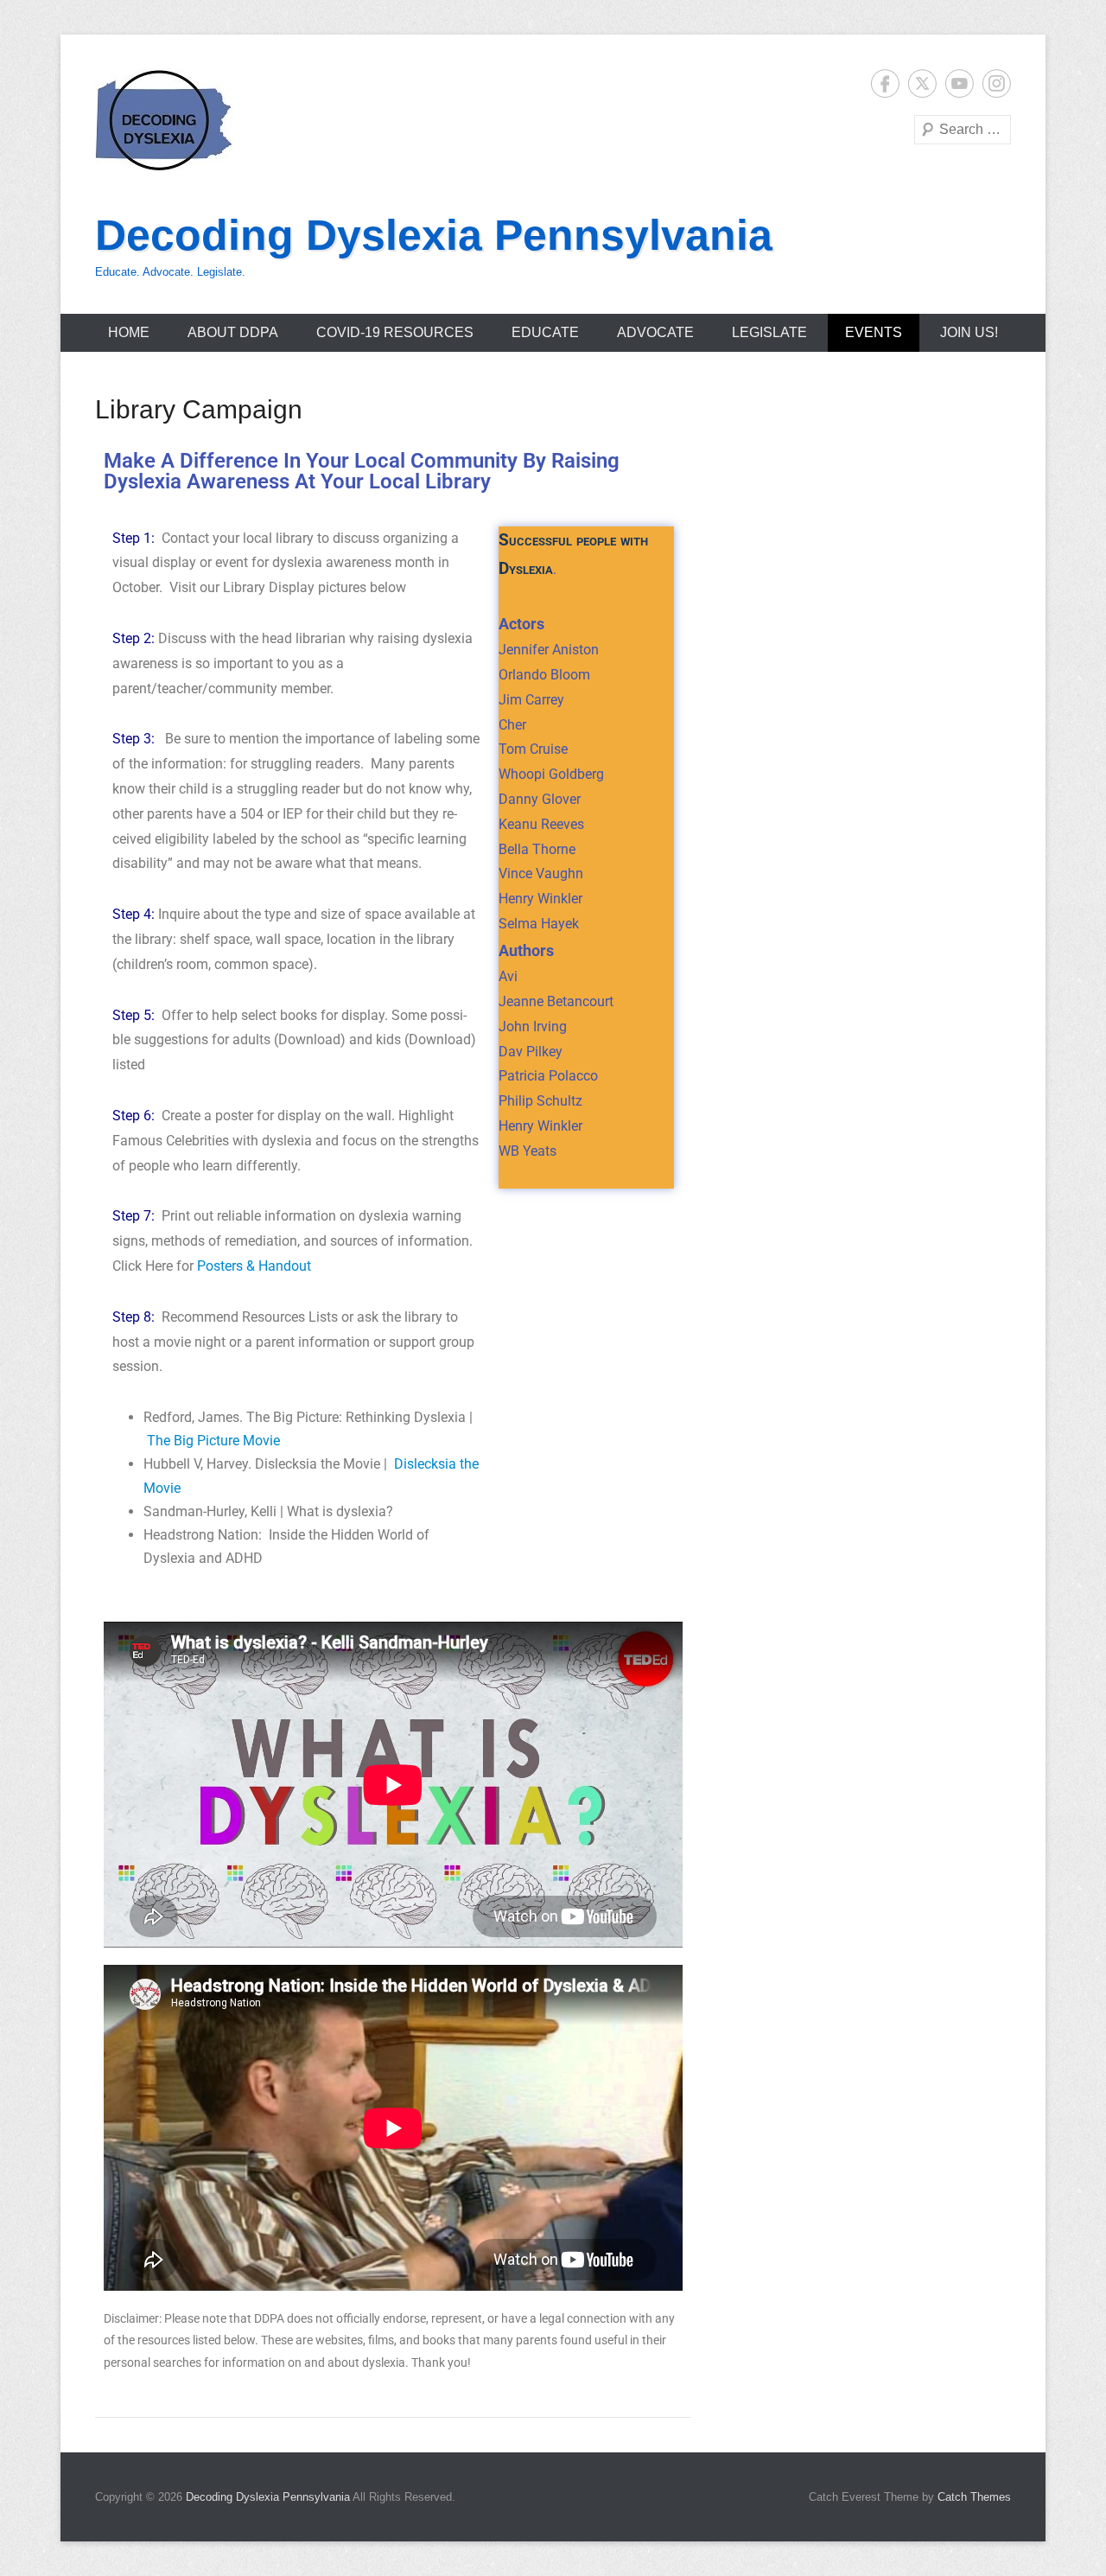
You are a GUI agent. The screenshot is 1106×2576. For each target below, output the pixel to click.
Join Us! (969, 332)
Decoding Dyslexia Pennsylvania (434, 235)
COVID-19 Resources (395, 332)
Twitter (922, 83)
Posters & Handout (254, 1266)
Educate (545, 332)
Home (129, 332)
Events (874, 332)
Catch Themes (974, 2497)
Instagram (997, 83)
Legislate (769, 332)
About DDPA (233, 332)
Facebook (885, 83)
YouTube (960, 83)
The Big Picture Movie (213, 1441)
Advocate (655, 332)
